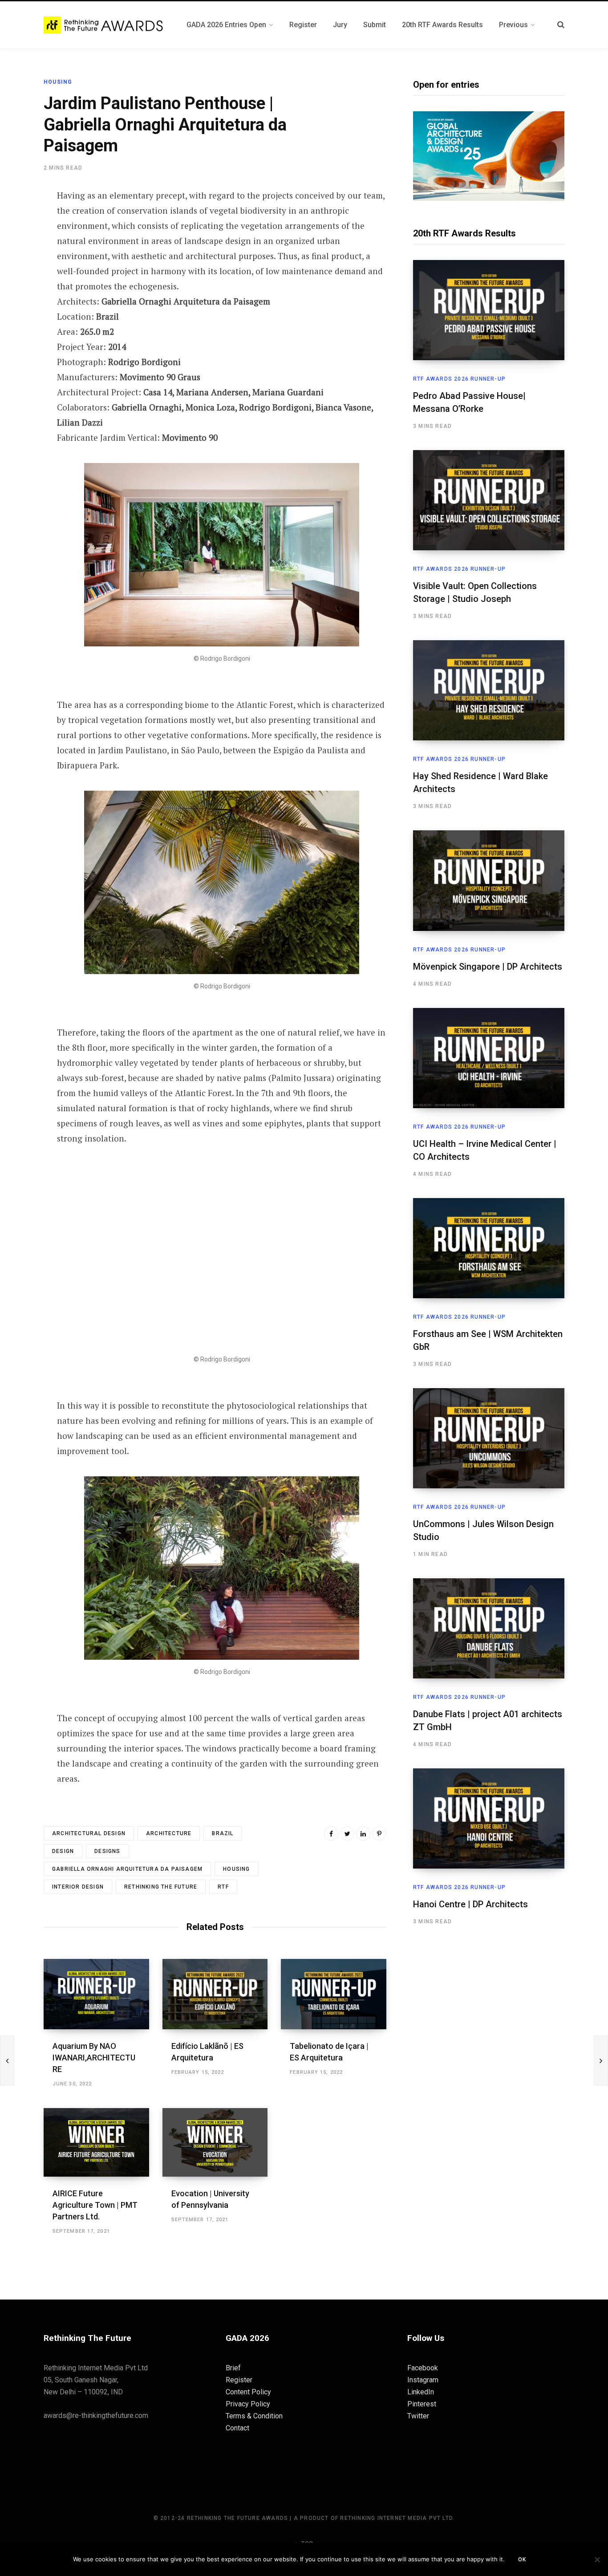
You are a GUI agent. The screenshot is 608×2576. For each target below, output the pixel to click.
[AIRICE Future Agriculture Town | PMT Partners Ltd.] (96, 2142)
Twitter (418, 2416)
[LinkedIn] (363, 1833)
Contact (237, 2428)
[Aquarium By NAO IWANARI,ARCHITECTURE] (96, 1994)
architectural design (89, 1833)
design (63, 1851)
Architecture (169, 1833)
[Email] (20, 292)
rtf (223, 1887)
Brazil (223, 1833)
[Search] (561, 25)
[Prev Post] (7, 2060)
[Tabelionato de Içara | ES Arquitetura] (334, 1994)
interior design (78, 1887)
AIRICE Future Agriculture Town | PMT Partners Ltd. (95, 2205)
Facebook (423, 2368)
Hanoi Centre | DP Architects (470, 1904)
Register (239, 2380)
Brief (233, 2368)
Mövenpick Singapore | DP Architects (488, 967)
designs (107, 1851)
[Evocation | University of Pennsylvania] (215, 2142)
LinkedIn (421, 2392)
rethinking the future (161, 1887)
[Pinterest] (20, 268)
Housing (58, 82)
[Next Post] (601, 2060)
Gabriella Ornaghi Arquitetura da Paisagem (127, 1869)
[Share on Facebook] (20, 221)
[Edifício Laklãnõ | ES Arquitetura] (215, 1994)
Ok (522, 2560)
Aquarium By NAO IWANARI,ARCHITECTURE (94, 2058)
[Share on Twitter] (20, 244)
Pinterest (422, 2404)
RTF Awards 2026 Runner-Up (459, 379)
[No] (597, 2560)
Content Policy (248, 2392)
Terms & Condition (254, 2416)
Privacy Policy (248, 2404)
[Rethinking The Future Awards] (104, 25)
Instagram (423, 2380)
